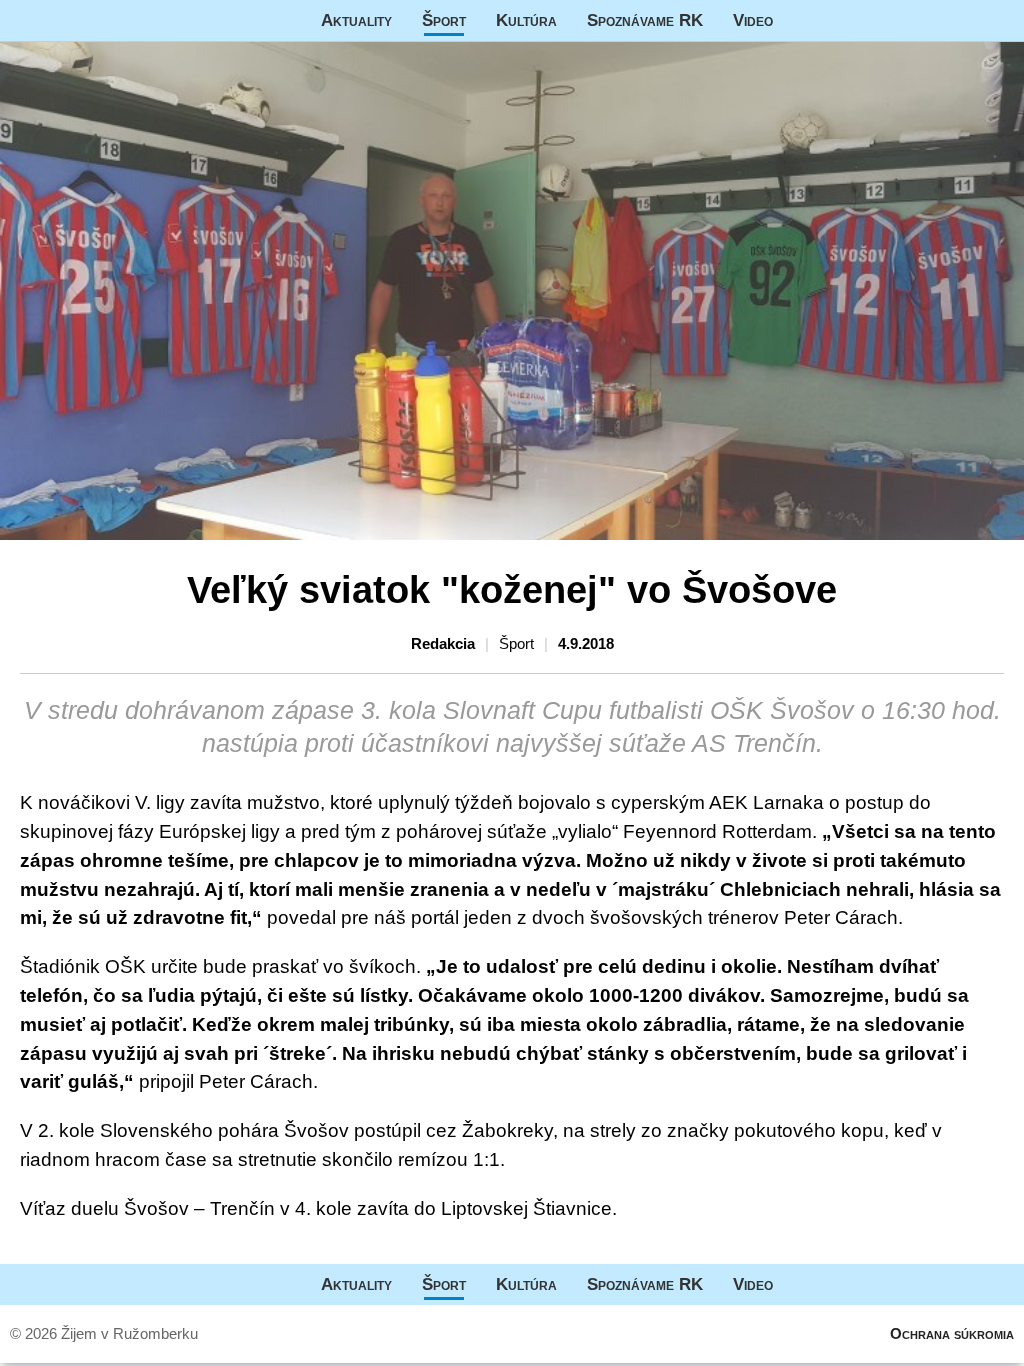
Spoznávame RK (645, 20)
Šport (444, 20)
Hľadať (999, 20)
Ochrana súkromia (952, 1333)
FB (803, 20)
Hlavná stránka (75, 20)
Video (753, 20)
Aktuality (356, 20)
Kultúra (526, 20)
